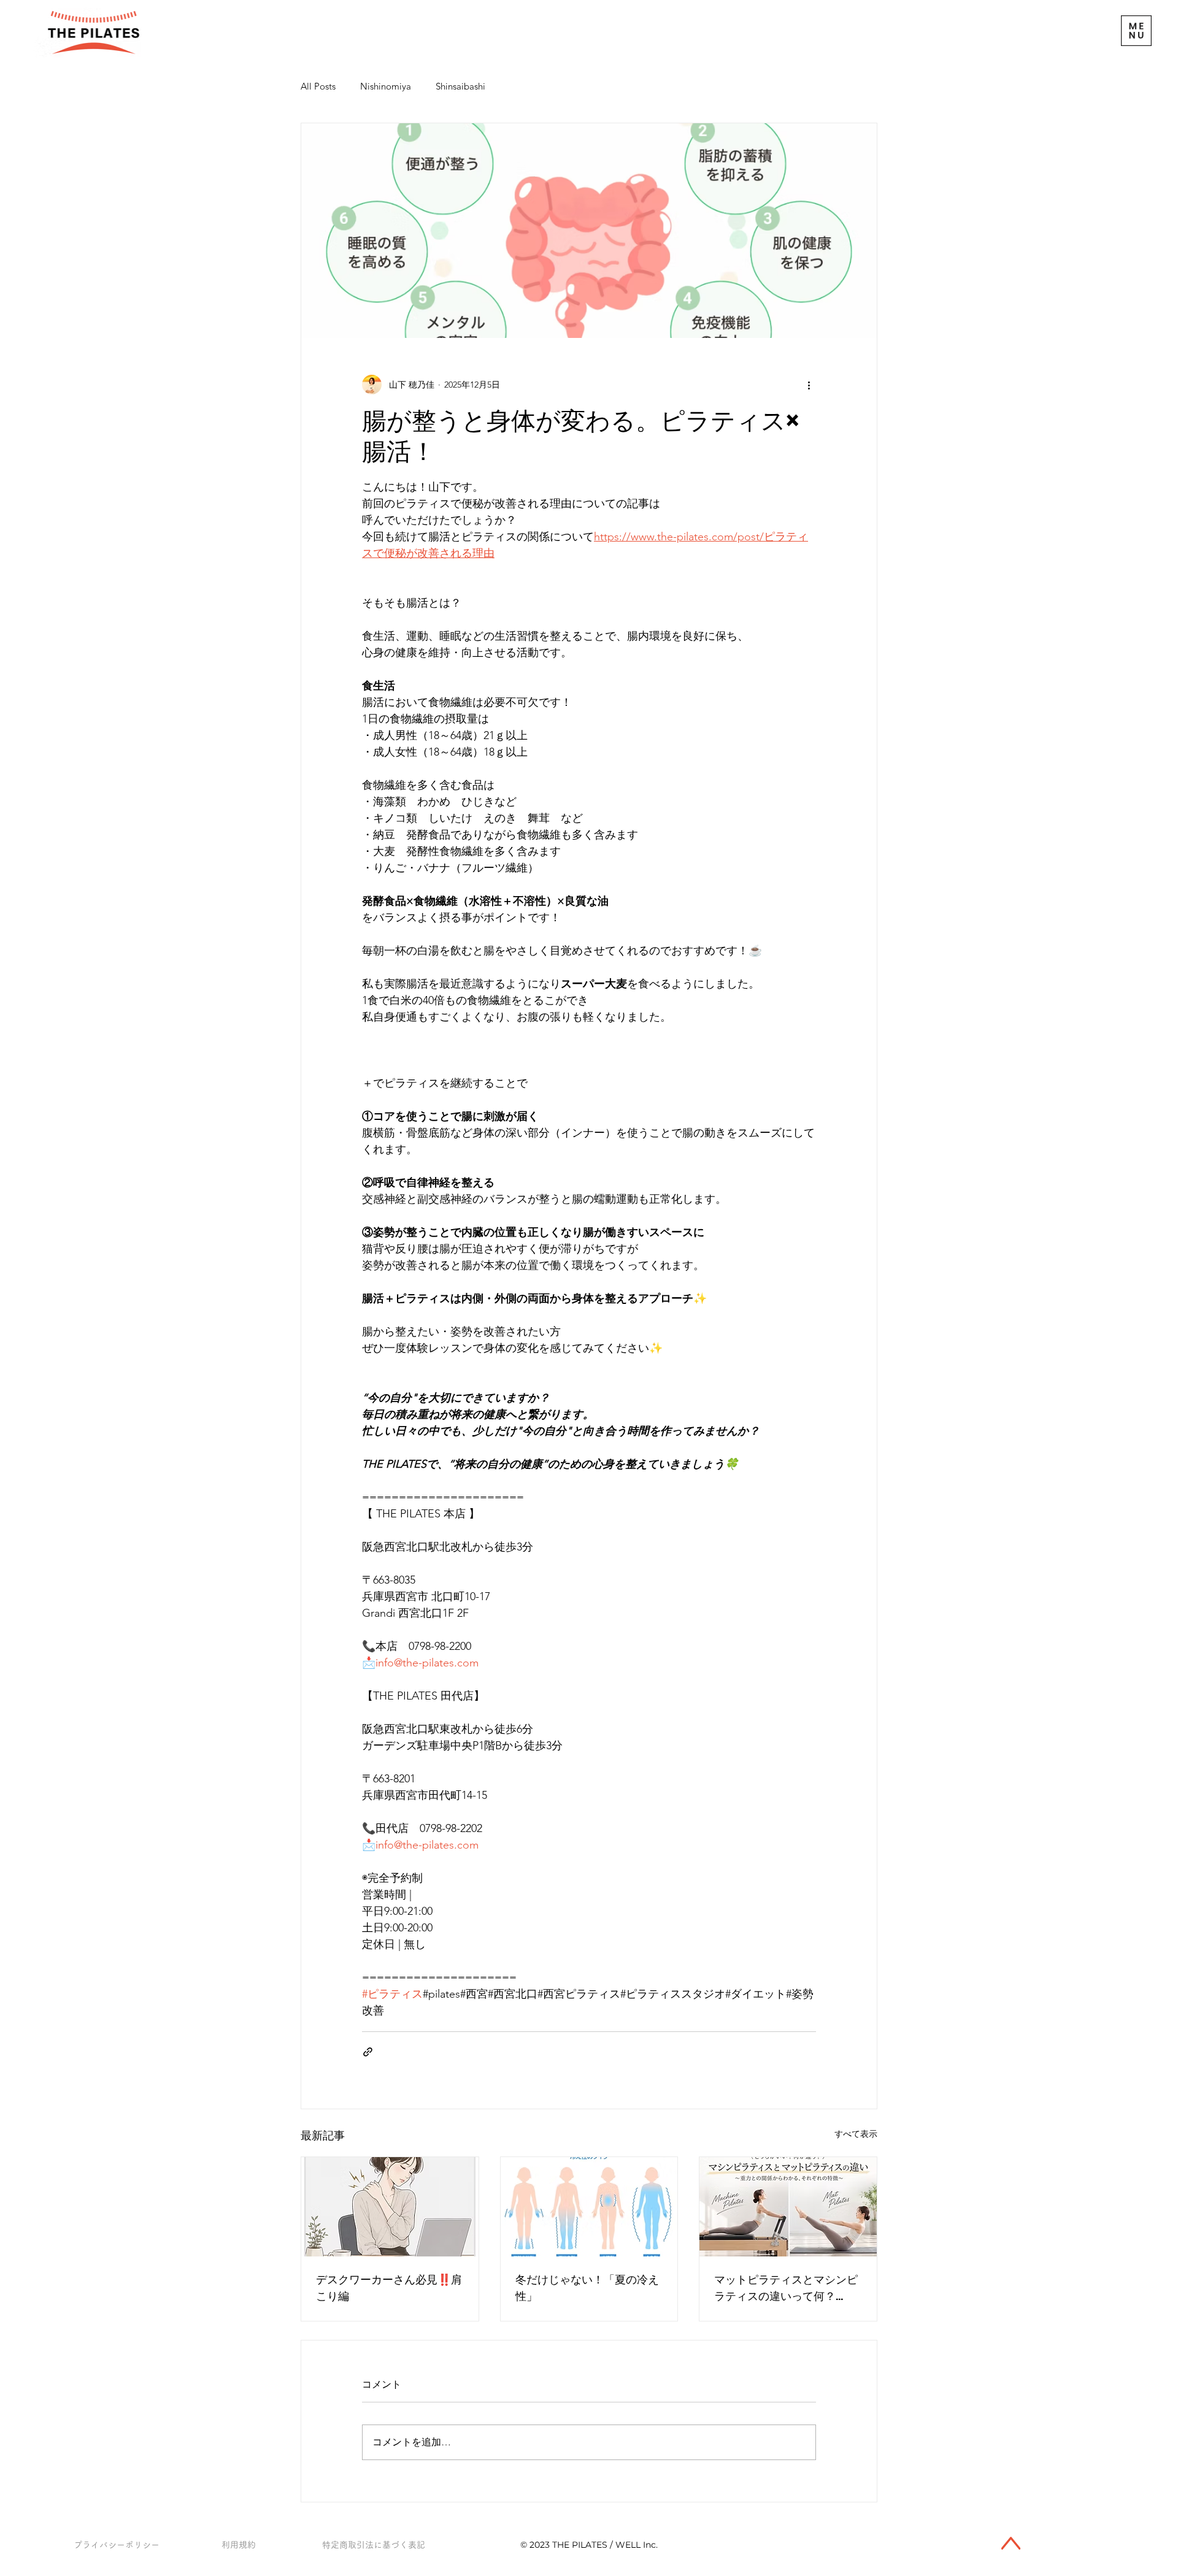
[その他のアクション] (809, 385)
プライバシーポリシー (117, 2545)
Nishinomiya (386, 86)
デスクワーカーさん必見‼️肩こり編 (389, 2288)
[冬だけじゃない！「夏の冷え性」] (589, 2207)
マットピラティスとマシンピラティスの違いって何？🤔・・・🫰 (786, 2288)
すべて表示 (856, 2134)
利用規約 (239, 2545)
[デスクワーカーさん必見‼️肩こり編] (390, 2207)
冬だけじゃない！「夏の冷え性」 (587, 2288)
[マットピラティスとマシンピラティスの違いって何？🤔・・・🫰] (788, 2207)
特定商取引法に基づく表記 (374, 2545)
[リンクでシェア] (368, 2052)
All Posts (318, 86)
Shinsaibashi (460, 86)
